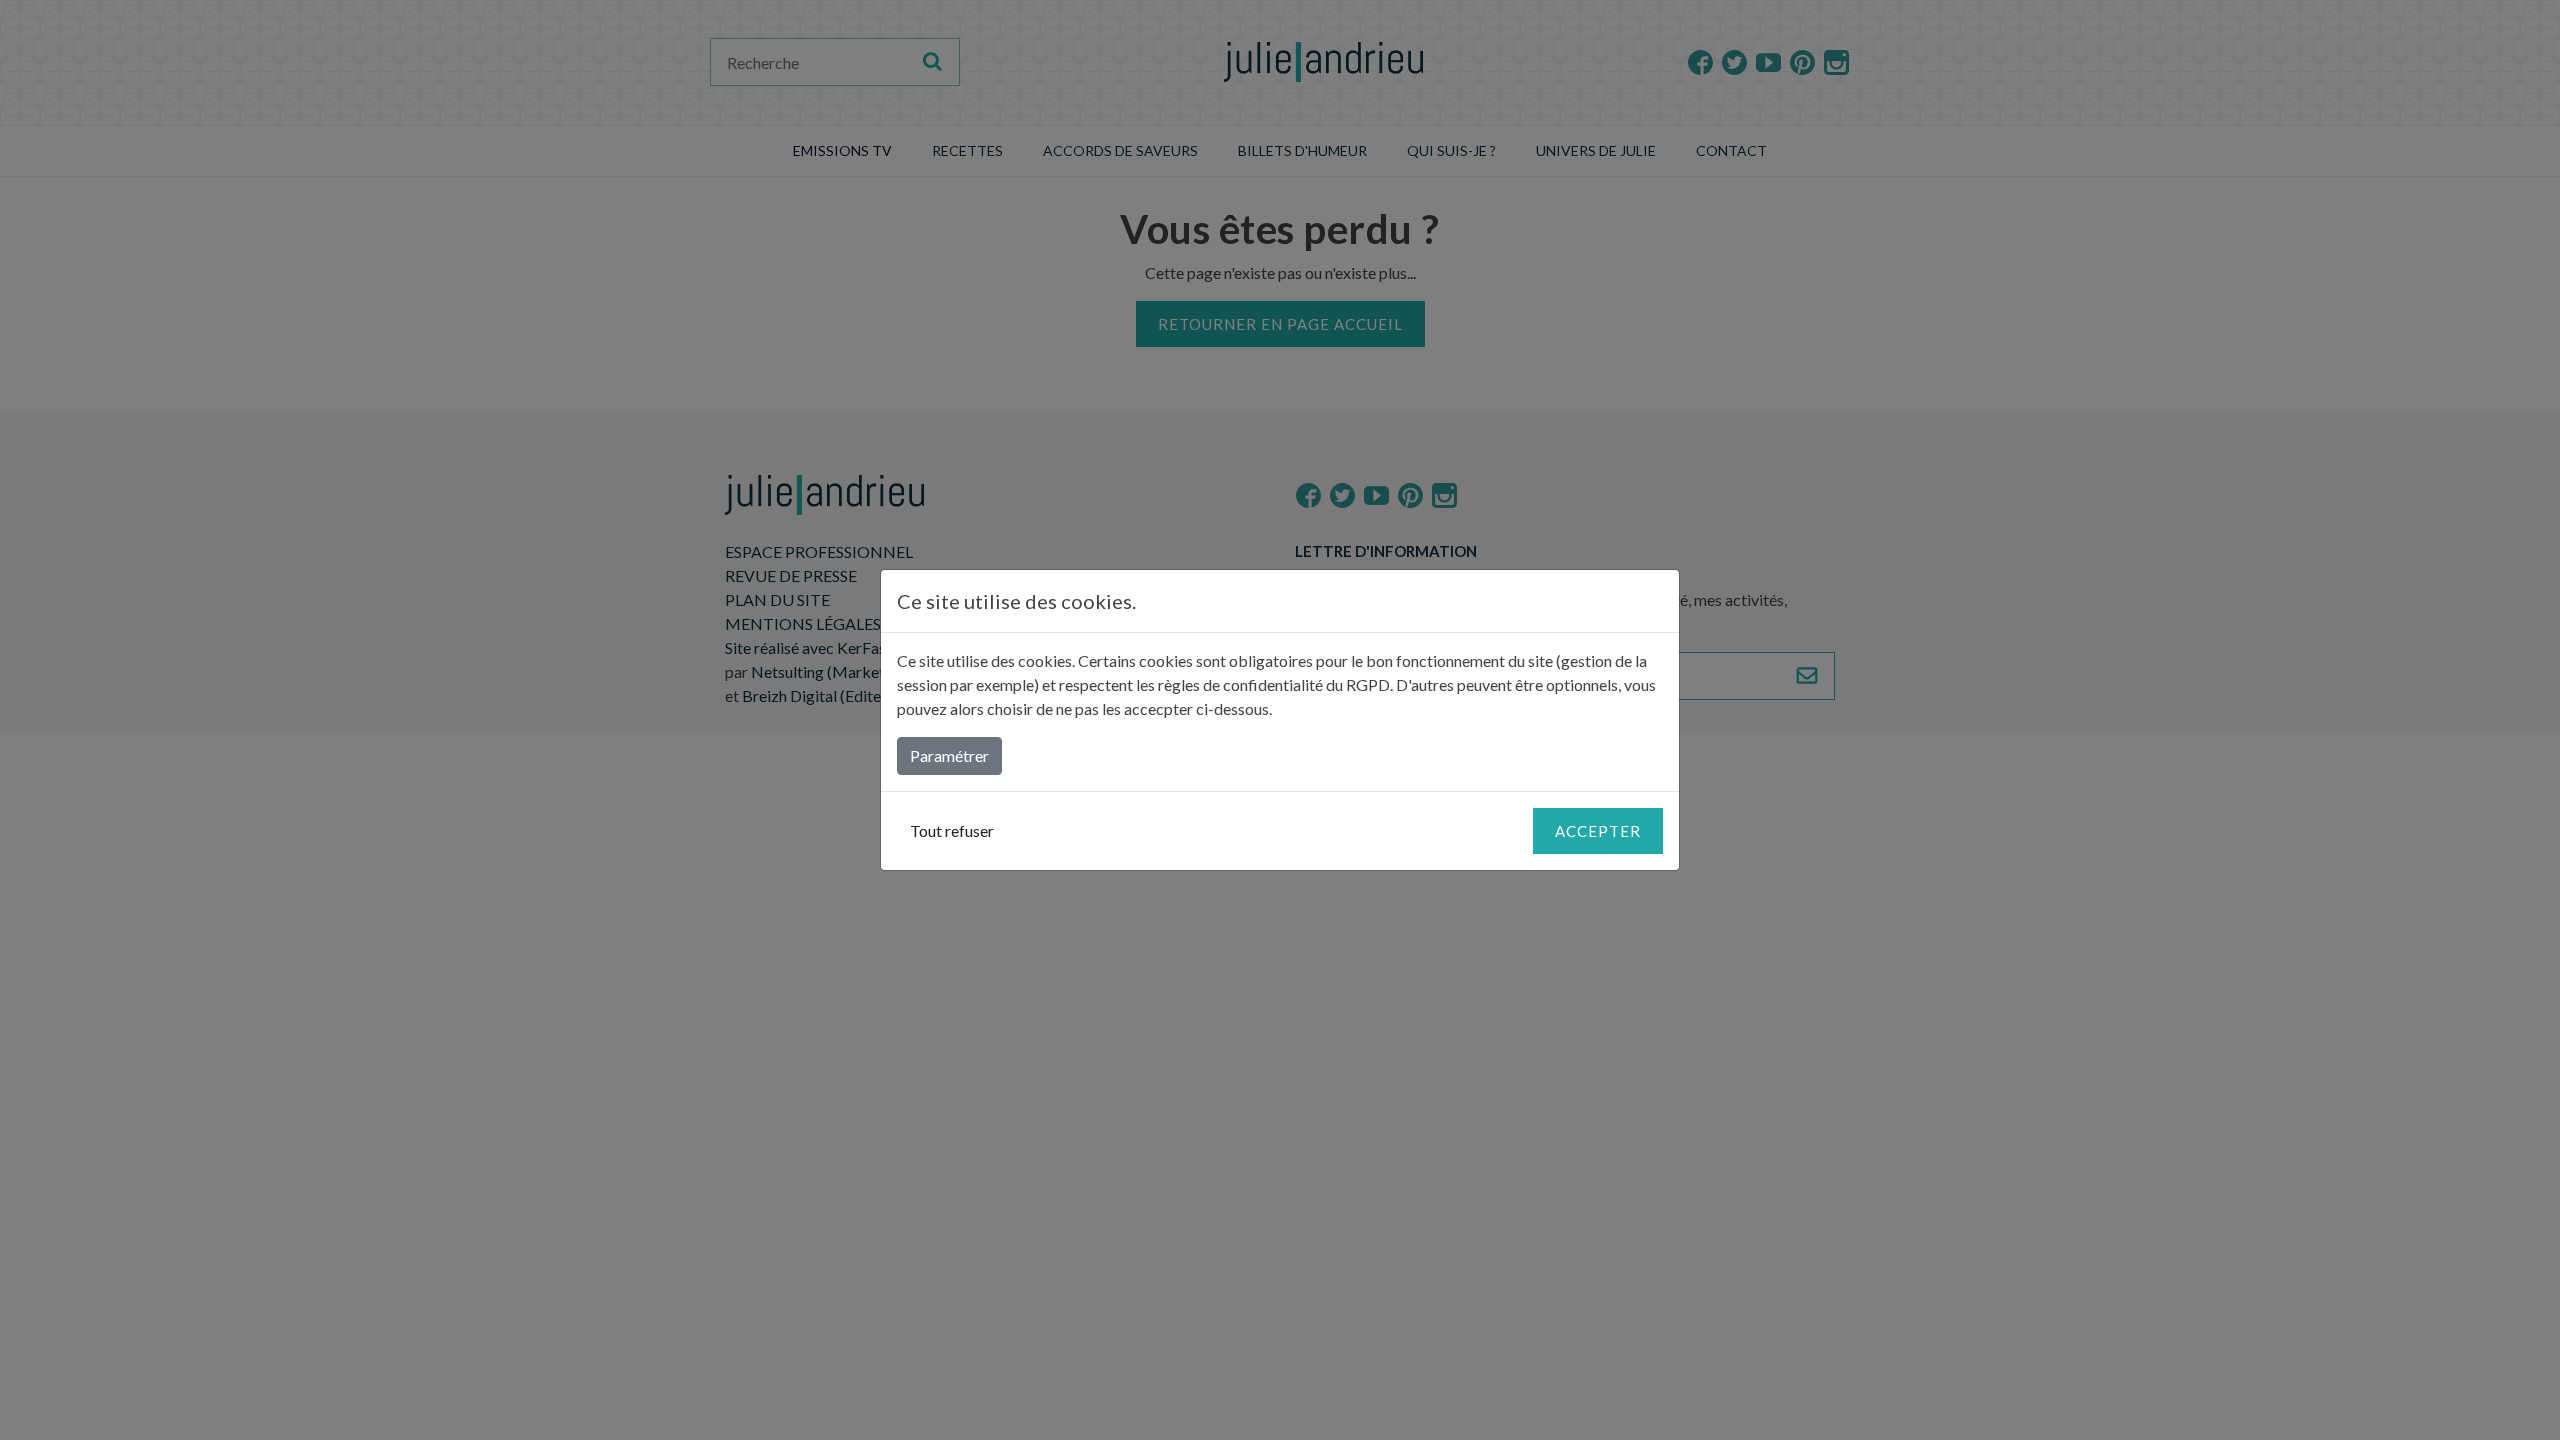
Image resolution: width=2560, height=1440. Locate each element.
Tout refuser (952, 830)
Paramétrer (949, 755)
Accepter (1598, 831)
